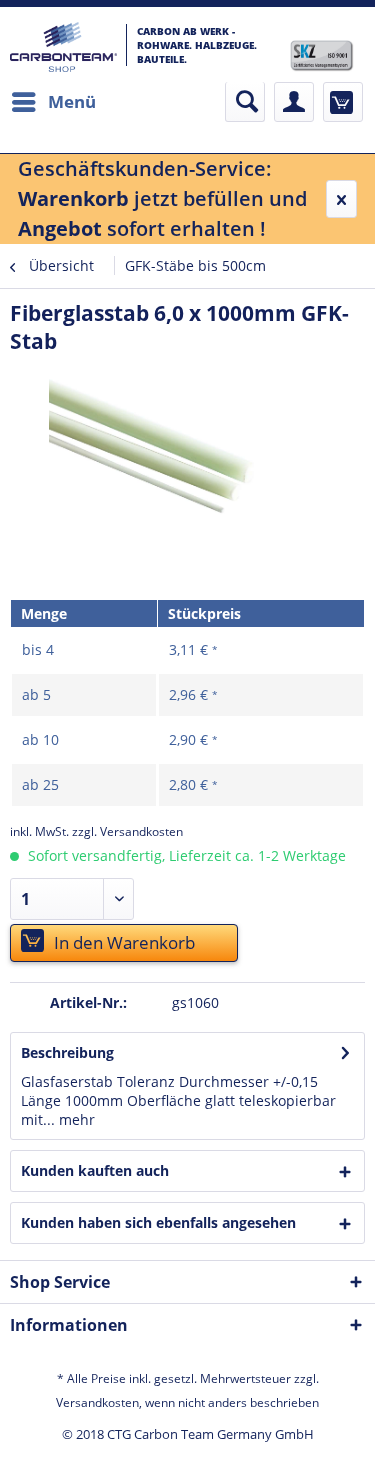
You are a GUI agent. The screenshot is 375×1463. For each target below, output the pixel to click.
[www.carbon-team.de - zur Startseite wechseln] (63, 47)
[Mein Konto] (294, 102)
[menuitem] (53, 102)
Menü (72, 101)
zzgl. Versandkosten (127, 831)
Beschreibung (67, 1052)
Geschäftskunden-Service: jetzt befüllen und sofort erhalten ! (162, 198)
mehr (75, 1119)
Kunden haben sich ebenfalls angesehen (158, 1222)
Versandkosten (97, 1402)
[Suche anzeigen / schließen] (245, 102)
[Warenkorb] (343, 102)
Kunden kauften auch (95, 1170)
